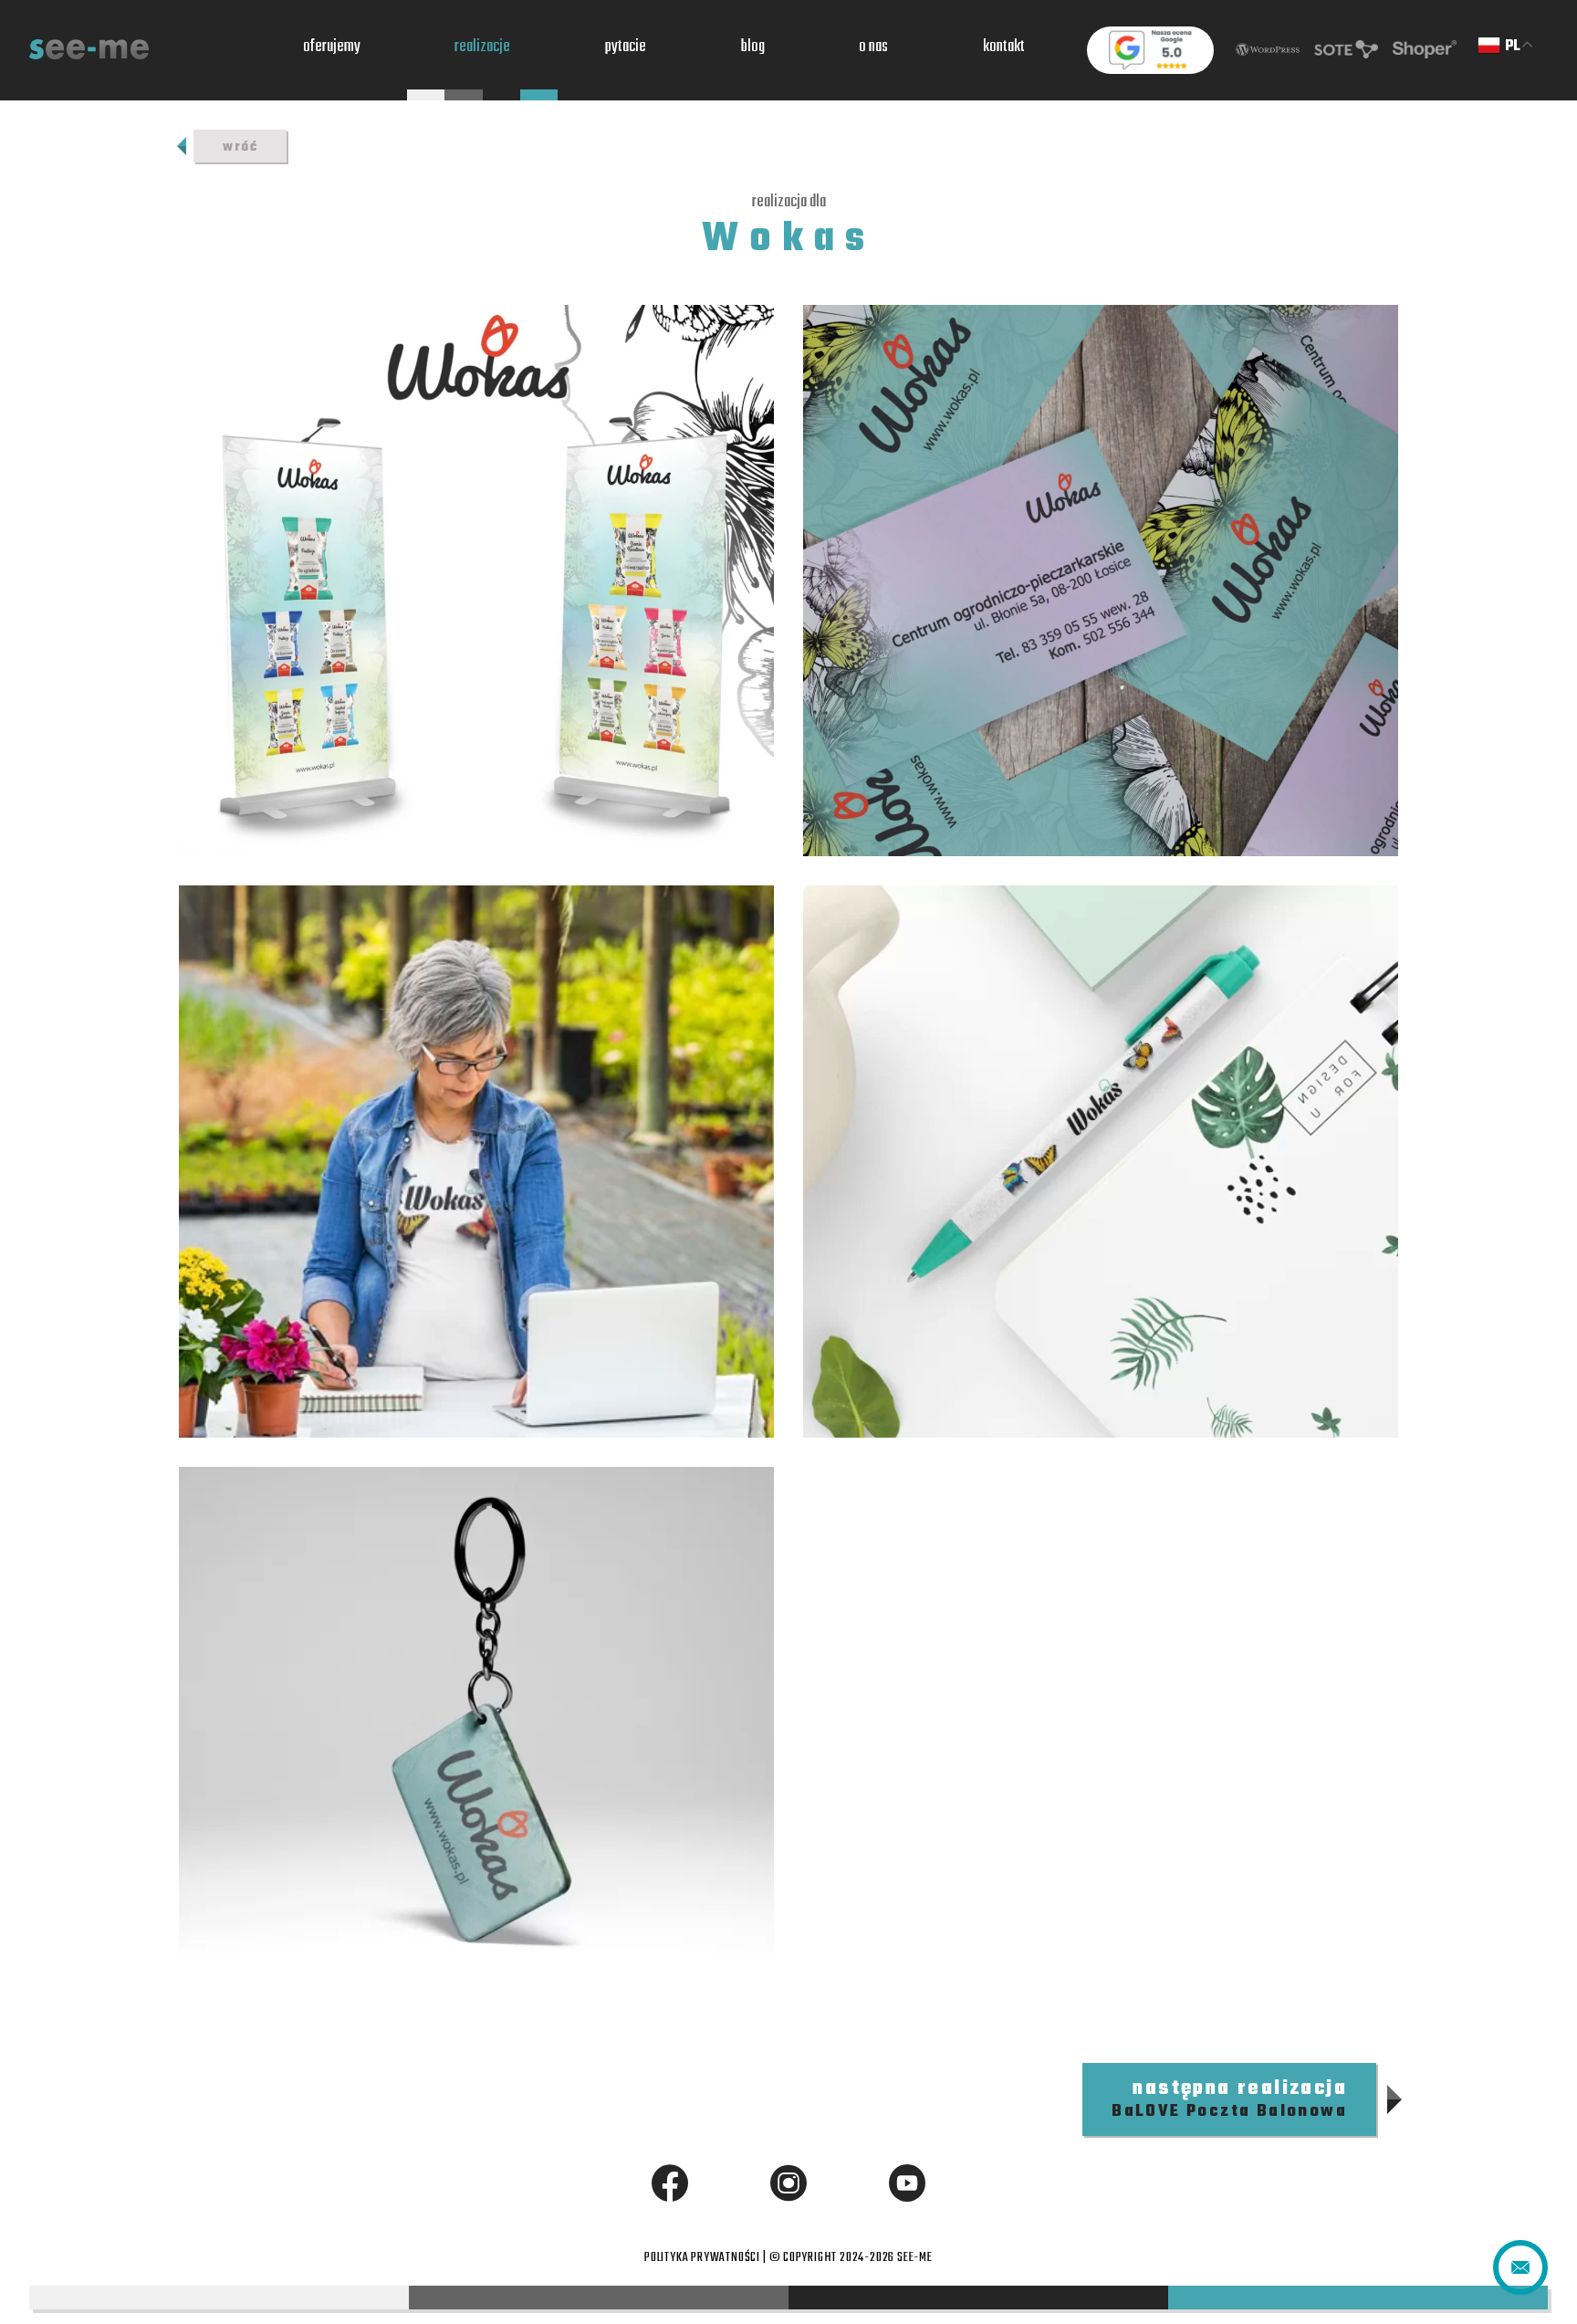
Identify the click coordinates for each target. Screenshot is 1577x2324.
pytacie (626, 48)
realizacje (482, 48)
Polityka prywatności (702, 2258)
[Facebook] (670, 2183)
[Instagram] (788, 2183)
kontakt (1004, 48)
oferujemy (332, 48)
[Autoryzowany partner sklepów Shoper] (1425, 50)
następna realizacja (1229, 2099)
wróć (240, 147)
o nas (873, 48)
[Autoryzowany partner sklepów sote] (1346, 50)
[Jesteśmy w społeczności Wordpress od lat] (1268, 50)
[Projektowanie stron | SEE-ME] (89, 50)
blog (753, 48)
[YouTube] (907, 2183)
